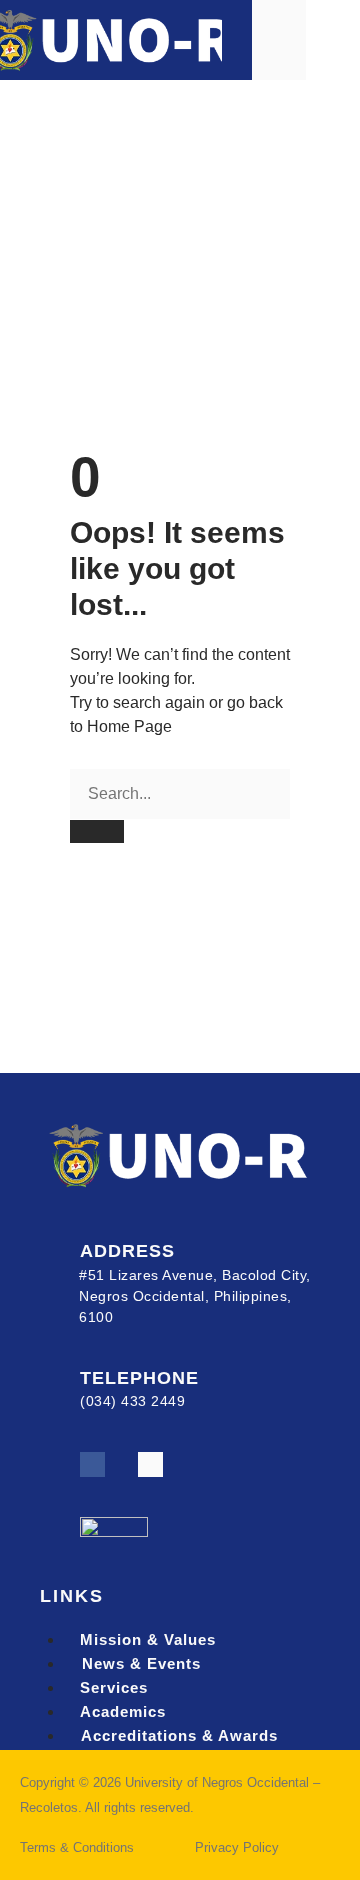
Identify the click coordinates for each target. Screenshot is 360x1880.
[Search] (97, 831)
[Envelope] (150, 1464)
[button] (333, 39)
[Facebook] (92, 1464)
